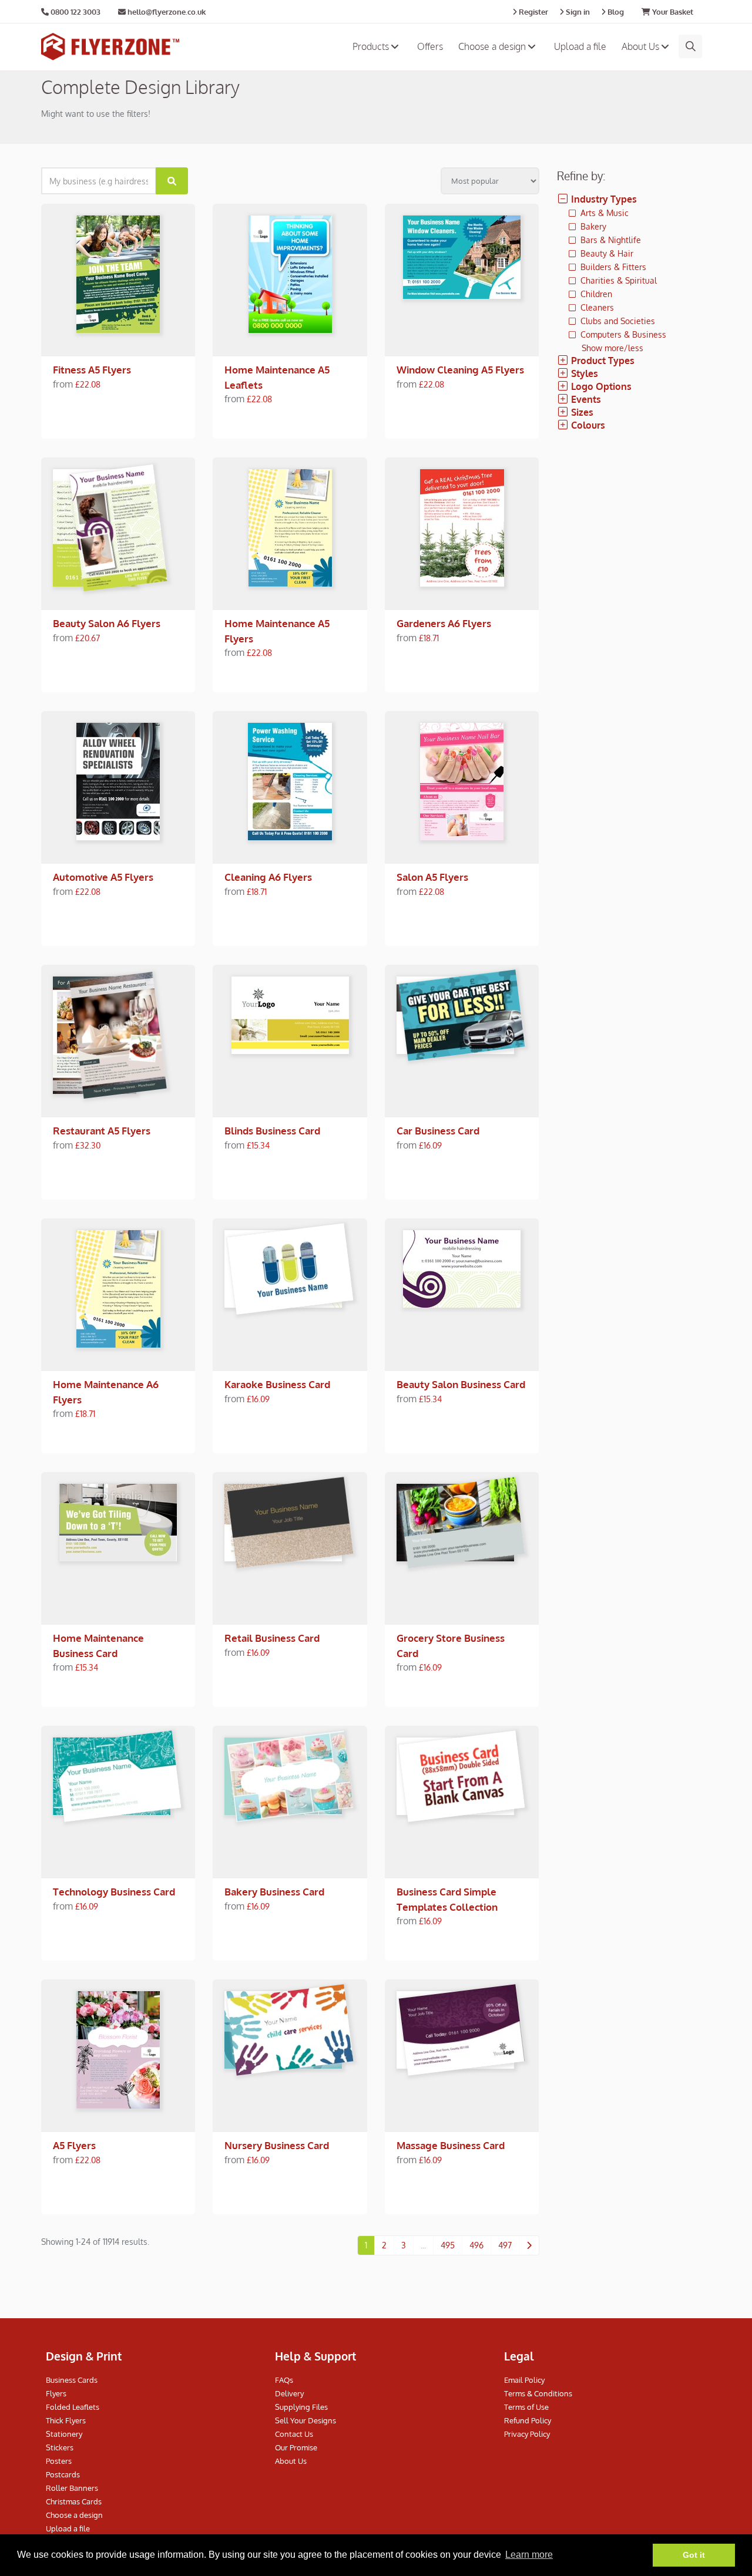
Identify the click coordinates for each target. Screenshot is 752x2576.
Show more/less (612, 348)
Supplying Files (301, 2407)
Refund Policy (528, 2420)
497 (505, 2245)
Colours (587, 425)
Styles (583, 373)
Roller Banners (72, 2488)
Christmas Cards (74, 2501)
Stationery (64, 2434)
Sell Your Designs (305, 2420)
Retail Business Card (272, 1638)
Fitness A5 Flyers (92, 370)
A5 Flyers (74, 2145)
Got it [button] (694, 2555)
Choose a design (493, 46)
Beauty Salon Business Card (461, 1384)
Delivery (289, 2393)
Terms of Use (526, 2407)
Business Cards (72, 2380)
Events (585, 399)
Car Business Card (438, 1131)
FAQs (284, 2380)
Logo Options (600, 386)
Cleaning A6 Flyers (268, 877)
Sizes (581, 412)
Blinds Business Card (272, 1131)
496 (476, 2245)
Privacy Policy (527, 2434)
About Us (642, 46)
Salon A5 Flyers (432, 877)
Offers (430, 46)
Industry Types (603, 199)
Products (372, 46)
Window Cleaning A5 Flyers (460, 370)
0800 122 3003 (75, 12)
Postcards (63, 2474)
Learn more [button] (529, 2555)
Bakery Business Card (274, 1892)
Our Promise (296, 2447)
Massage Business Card (451, 2145)
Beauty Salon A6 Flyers (107, 623)
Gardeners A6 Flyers (444, 623)
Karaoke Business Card (277, 1384)
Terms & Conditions (538, 2393)
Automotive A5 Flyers (103, 877)
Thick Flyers (66, 2420)
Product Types (602, 361)
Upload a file (580, 46)
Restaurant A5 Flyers (102, 1131)
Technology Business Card (114, 1892)
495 (448, 2245)
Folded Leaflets (73, 2407)
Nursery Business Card (277, 2145)
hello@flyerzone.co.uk (166, 12)
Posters (59, 2461)
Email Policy (524, 2380)
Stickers (60, 2447)
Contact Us (294, 2434)
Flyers (56, 2393)
